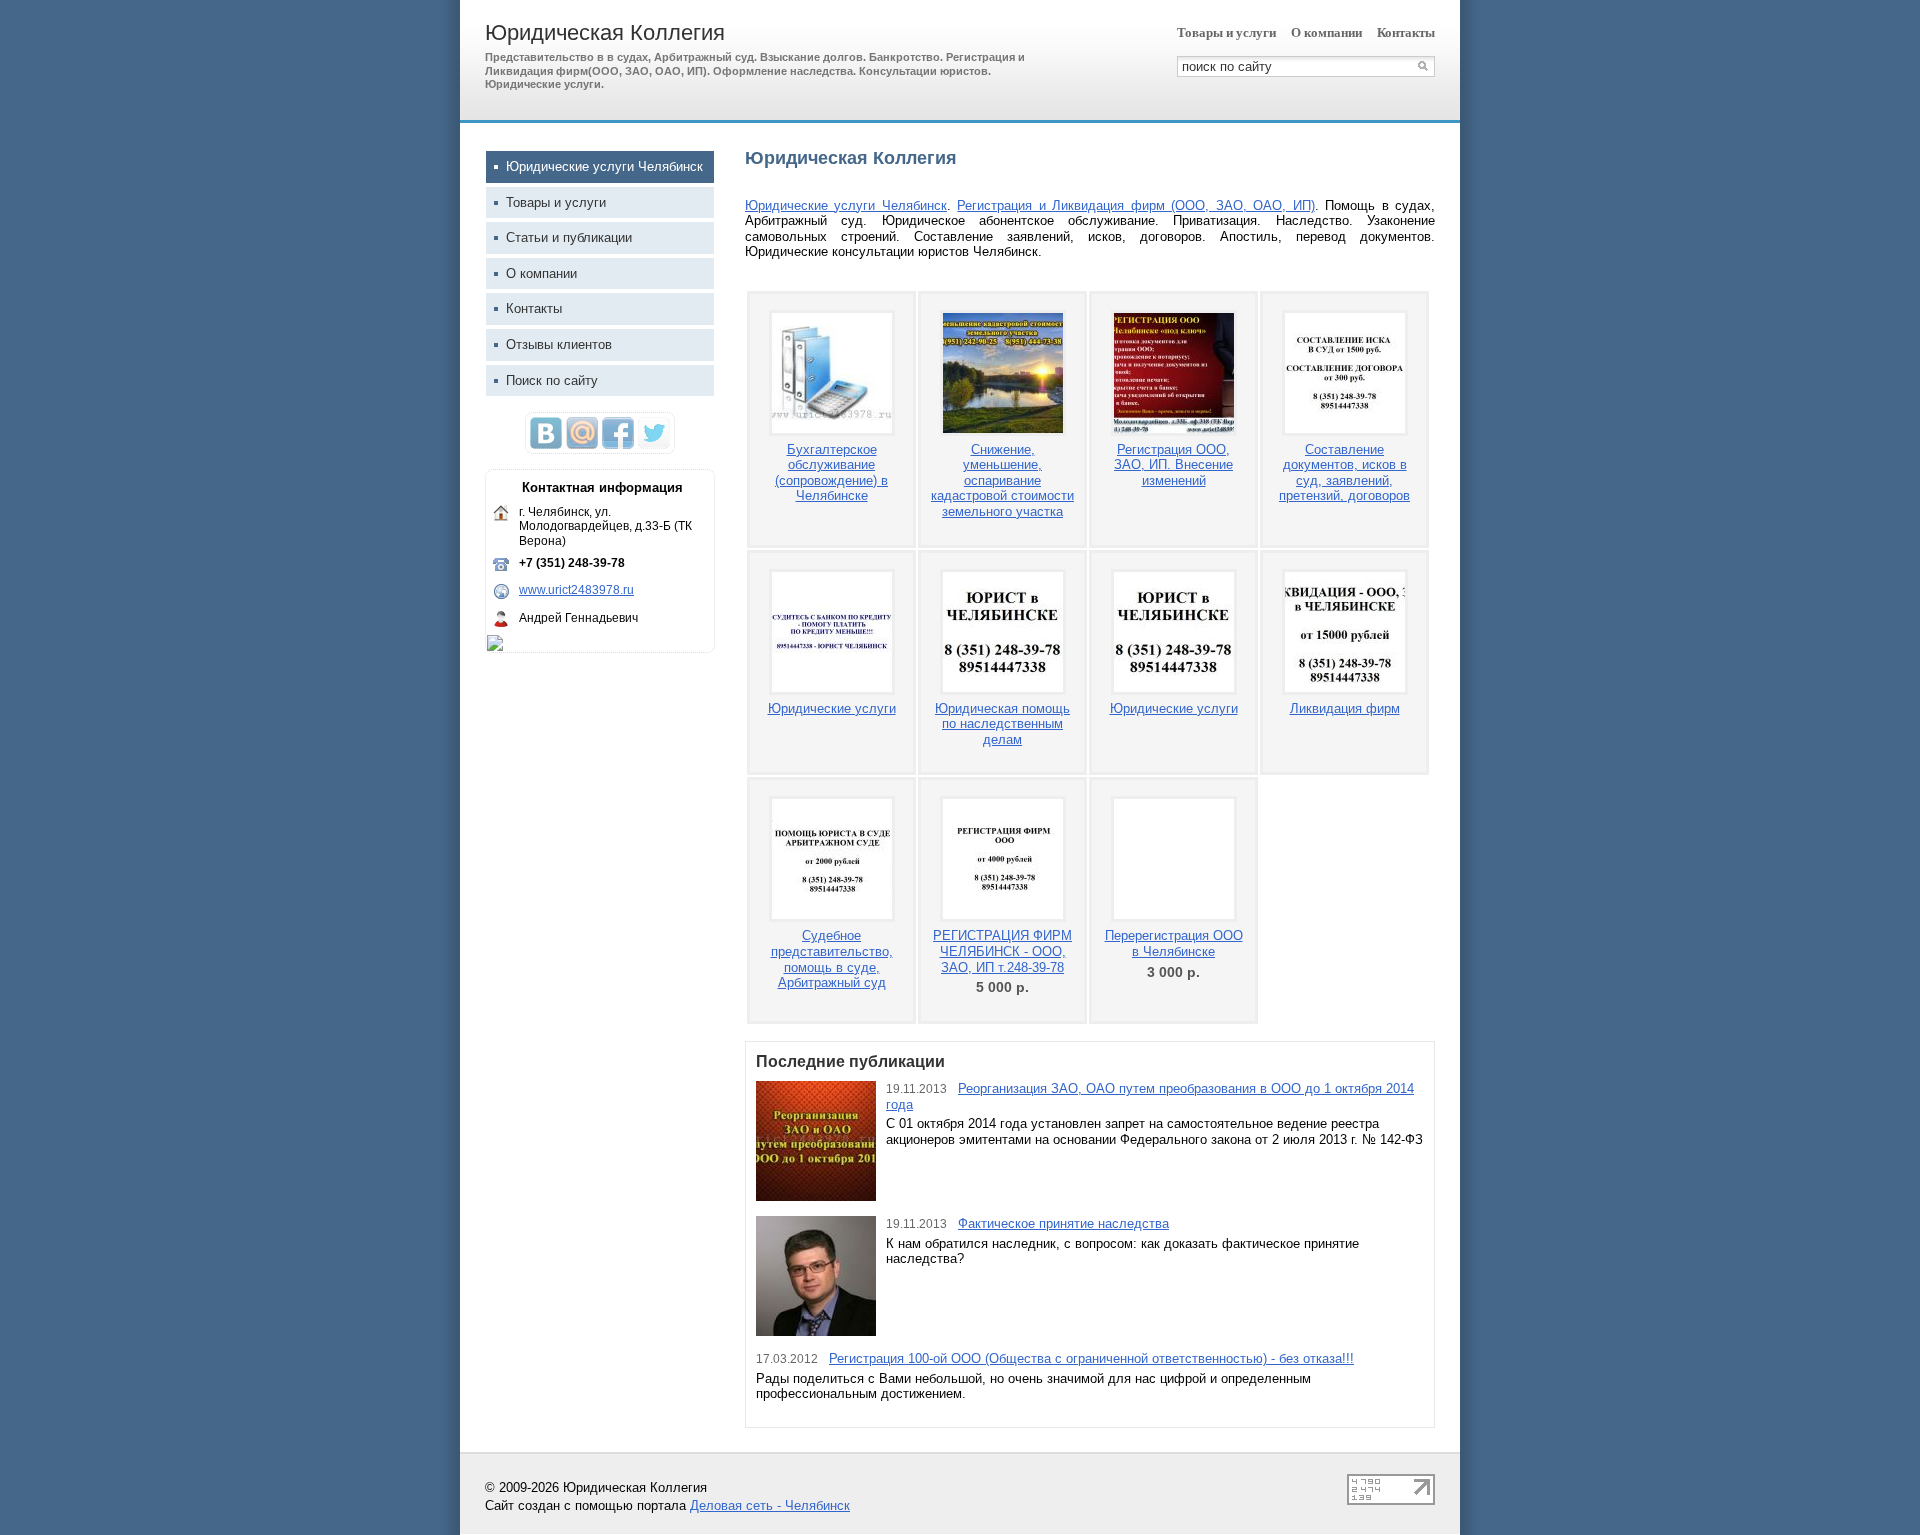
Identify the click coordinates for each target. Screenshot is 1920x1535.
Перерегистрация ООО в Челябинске (1174, 943)
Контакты (1406, 32)
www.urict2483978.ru (576, 590)
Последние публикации (850, 1061)
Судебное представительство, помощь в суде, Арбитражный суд (832, 959)
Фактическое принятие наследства (1063, 1223)
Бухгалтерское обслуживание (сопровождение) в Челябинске (831, 473)
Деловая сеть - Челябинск (770, 1505)
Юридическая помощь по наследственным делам (1002, 724)
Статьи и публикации (569, 237)
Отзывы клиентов (559, 344)
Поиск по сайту (552, 380)
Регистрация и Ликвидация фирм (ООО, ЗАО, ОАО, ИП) (1135, 205)
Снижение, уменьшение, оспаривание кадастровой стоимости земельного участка (1002, 480)
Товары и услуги (1226, 32)
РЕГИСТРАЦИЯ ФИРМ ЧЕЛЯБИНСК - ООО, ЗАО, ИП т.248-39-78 (1002, 951)
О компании (1326, 32)
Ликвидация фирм (1345, 708)
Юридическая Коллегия (605, 32)
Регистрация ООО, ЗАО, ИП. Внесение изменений (1173, 465)
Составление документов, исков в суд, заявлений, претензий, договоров (1344, 473)
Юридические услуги (832, 708)
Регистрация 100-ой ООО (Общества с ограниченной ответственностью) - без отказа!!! (1091, 1358)
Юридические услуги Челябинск (846, 205)
